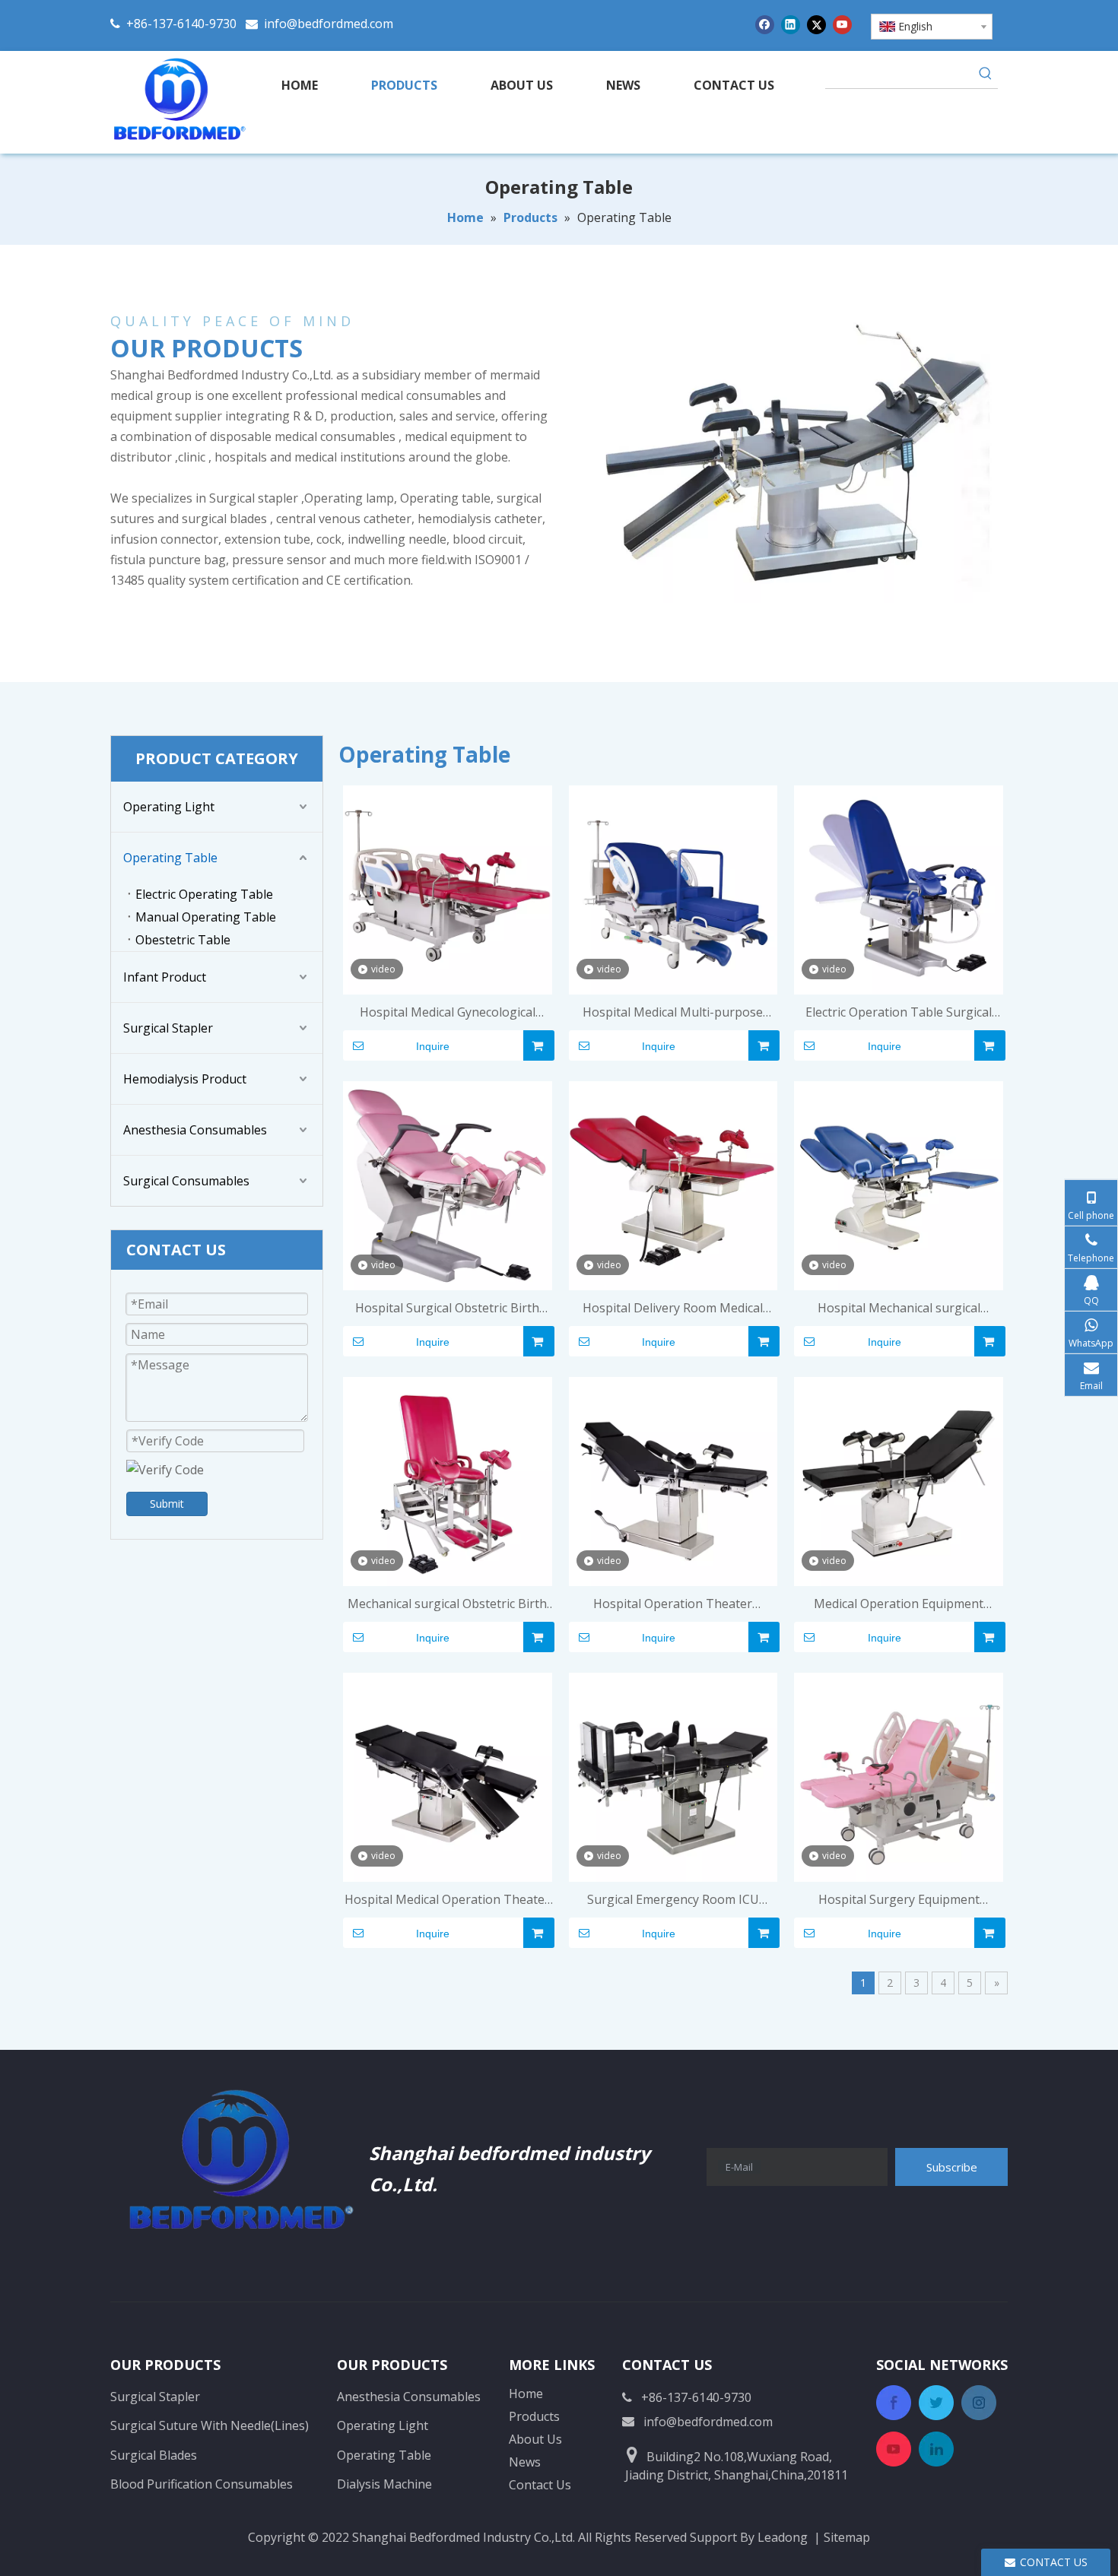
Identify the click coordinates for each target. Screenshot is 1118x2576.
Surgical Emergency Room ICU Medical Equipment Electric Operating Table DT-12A (673, 1900)
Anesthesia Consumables (195, 1130)
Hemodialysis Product (185, 1079)
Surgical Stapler (168, 1028)
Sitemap (847, 2537)
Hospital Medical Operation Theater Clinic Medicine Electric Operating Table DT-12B (447, 1900)
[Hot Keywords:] (986, 76)
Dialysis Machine (384, 2484)
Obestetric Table (183, 940)
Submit (167, 1504)
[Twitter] (816, 24)
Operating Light (169, 807)
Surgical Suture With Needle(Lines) (210, 2425)
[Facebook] (765, 24)
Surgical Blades (154, 2455)
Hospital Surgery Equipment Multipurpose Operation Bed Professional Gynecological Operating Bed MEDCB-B (899, 1900)
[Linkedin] (791, 24)
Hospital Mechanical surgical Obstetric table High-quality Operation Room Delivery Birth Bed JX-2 (899, 1309)
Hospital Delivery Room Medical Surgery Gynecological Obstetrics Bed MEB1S (673, 1309)
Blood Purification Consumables (202, 2484)
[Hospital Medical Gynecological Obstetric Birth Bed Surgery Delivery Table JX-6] (448, 889)
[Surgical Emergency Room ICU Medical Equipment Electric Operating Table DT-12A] (673, 1776)
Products (534, 2416)
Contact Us (540, 2485)
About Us (535, 2439)
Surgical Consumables (186, 1181)
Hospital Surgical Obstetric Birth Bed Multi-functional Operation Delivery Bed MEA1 (447, 1309)
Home (526, 2394)
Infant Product (165, 977)
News (525, 2462)
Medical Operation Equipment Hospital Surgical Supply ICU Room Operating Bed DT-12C (899, 1605)
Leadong (783, 2537)
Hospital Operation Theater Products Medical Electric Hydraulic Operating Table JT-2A (673, 1605)
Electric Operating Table (204, 894)
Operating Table (170, 858)
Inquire (433, 1046)
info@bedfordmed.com (329, 24)
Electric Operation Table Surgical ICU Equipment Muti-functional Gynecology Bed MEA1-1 (899, 1013)
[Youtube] (842, 24)
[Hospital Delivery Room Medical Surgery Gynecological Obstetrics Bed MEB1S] (673, 1185)
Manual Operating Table (206, 917)
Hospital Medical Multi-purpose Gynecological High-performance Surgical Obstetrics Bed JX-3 (673, 1013)
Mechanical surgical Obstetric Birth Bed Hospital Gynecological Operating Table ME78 (447, 1605)
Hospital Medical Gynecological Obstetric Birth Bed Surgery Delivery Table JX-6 (448, 1013)
